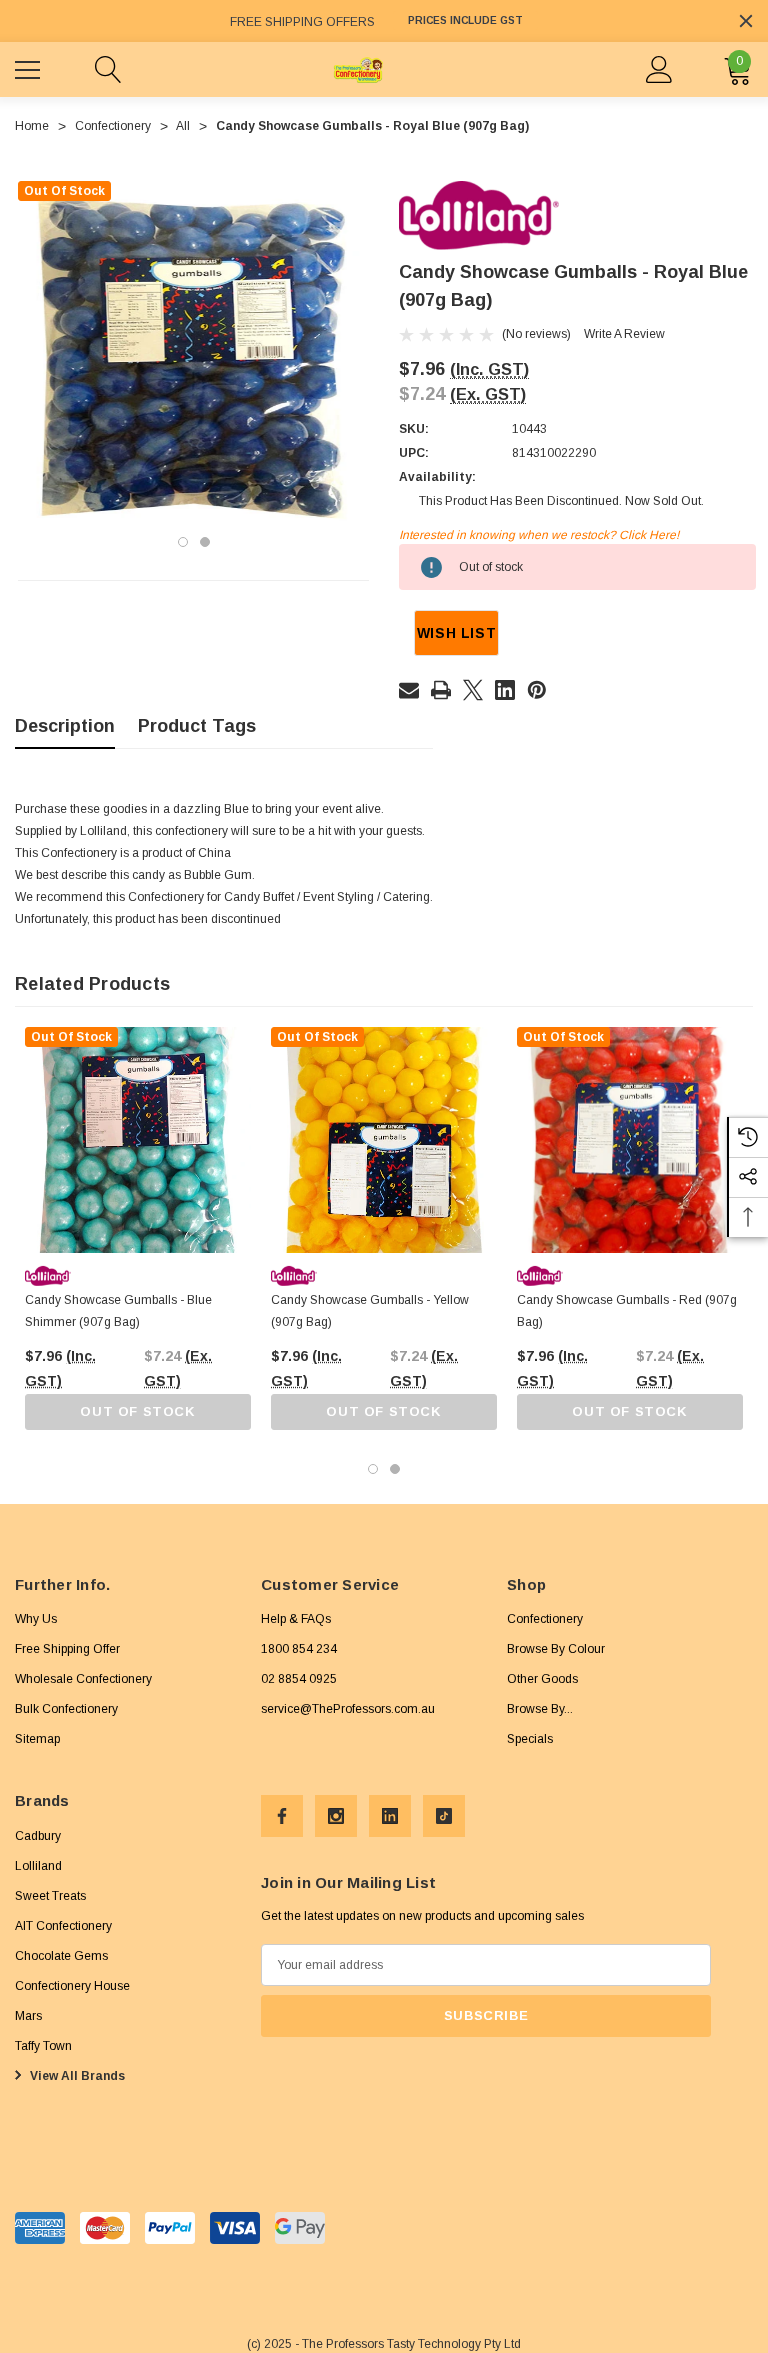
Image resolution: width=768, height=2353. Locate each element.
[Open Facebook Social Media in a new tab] (282, 1816)
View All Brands (76, 2076)
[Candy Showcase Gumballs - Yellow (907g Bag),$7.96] (384, 1140)
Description (65, 726)
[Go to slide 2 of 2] (205, 542)
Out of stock (137, 1411)
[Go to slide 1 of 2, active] (183, 542)
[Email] (409, 690)
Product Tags (197, 726)
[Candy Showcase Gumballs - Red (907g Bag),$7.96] (630, 1140)
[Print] (441, 690)
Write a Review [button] (624, 334)
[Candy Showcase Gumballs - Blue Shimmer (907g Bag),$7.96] (138, 1140)
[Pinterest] (537, 690)
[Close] (746, 21)
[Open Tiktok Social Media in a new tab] (444, 1816)
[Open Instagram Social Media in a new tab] (336, 1816)
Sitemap (37, 1739)
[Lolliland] (479, 215)
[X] (473, 690)
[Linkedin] (505, 690)
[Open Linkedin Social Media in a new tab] (390, 1816)
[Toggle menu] (30, 67)
